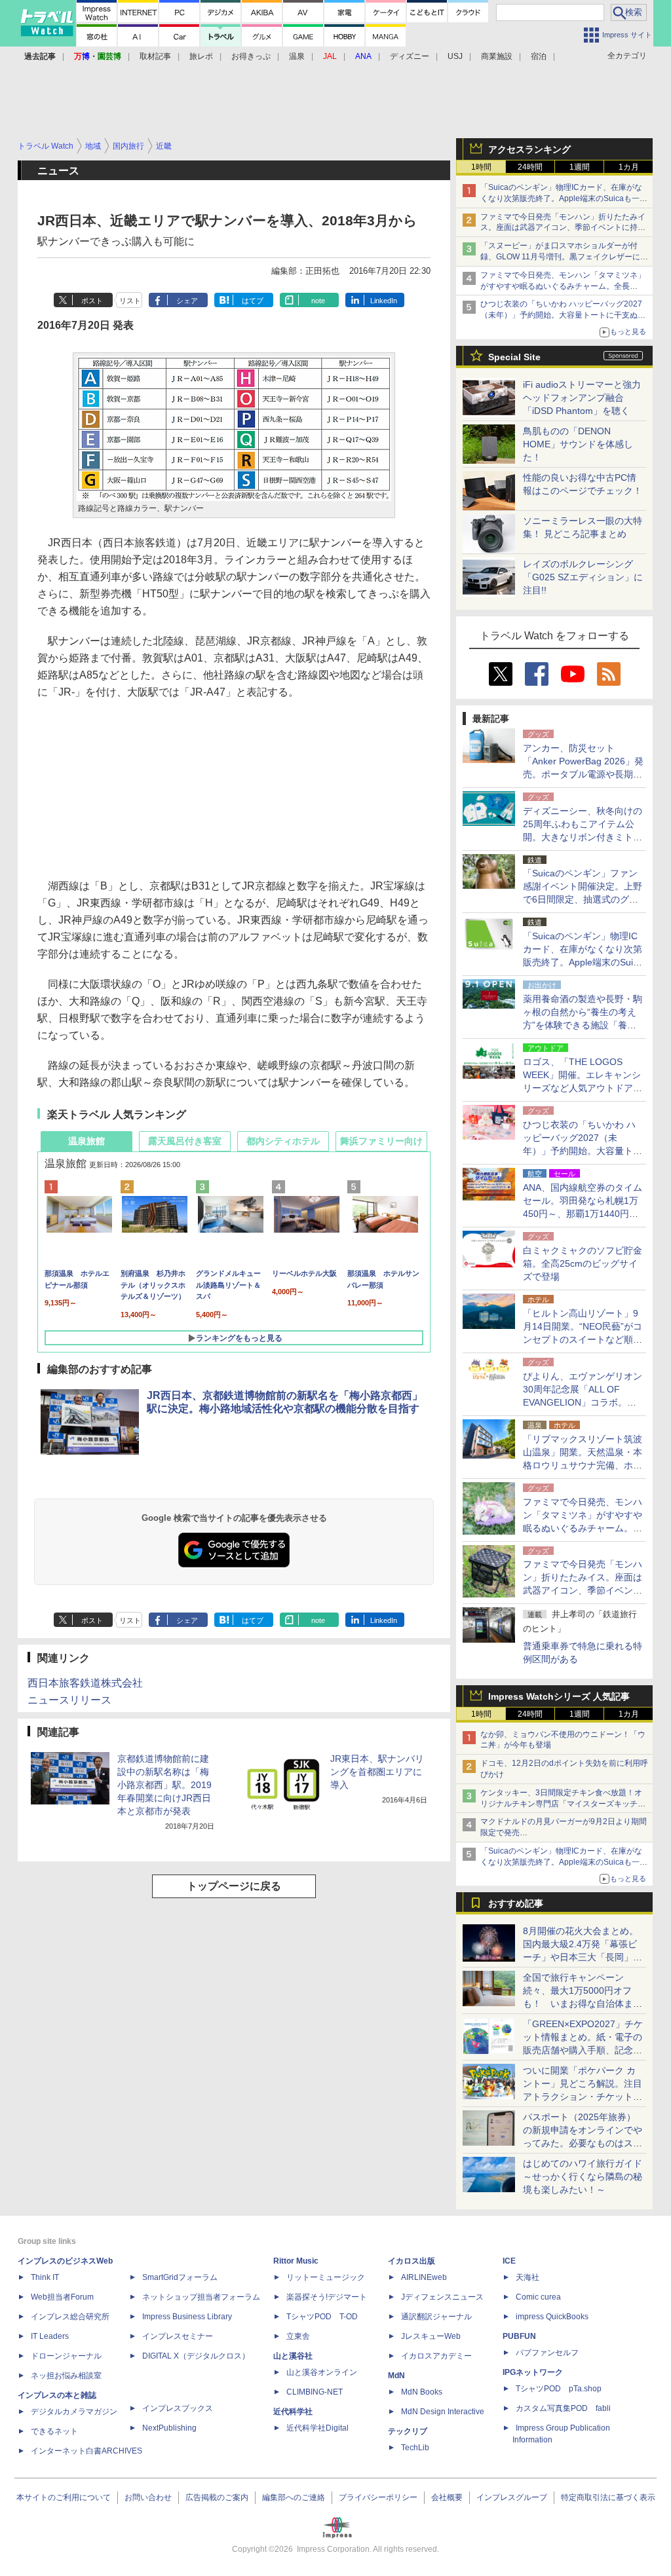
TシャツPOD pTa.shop (559, 2389)
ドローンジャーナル (66, 2356)
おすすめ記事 (516, 1903)
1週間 (580, 167)
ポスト (92, 301)
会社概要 (447, 2497)
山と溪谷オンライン (322, 2372)
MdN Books (422, 2392)
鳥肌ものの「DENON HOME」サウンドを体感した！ (578, 444)
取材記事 (155, 56)
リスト (130, 301)
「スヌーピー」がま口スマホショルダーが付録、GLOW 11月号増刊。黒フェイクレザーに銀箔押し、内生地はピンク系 (564, 257)
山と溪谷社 (293, 2356)
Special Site (514, 357)
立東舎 (298, 2336)
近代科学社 (293, 2412)
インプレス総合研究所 (70, 2317)
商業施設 (497, 56)
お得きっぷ (251, 56)
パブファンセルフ (547, 2353)
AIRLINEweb (424, 2277)
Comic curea (538, 2297)
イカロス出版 (412, 2261)
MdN (396, 2376)
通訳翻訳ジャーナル (436, 2317)
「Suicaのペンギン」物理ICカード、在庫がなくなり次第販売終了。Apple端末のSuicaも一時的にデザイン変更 (564, 198)
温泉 (297, 56)
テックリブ (408, 2431)
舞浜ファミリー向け (381, 1141)
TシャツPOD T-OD (322, 2317)
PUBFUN (519, 2336)
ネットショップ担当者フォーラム (201, 2297)
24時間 (530, 167)
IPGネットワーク (533, 2372)
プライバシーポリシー (378, 2497)
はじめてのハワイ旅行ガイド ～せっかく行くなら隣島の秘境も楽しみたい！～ (583, 2176)
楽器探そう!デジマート (327, 2297)
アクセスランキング (529, 149)
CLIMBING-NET (315, 2392)
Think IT (45, 2277)
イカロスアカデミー (436, 2356)
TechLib (415, 2448)
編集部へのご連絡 (294, 2497)
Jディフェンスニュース (442, 2297)
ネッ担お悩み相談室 (66, 2376)
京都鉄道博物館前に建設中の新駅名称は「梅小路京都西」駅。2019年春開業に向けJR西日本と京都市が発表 (164, 1785)
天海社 (527, 2277)
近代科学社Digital (317, 2428)
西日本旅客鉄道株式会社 (85, 1683)
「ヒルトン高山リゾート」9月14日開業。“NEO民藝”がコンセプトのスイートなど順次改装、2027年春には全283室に (583, 1339)
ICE (509, 2261)
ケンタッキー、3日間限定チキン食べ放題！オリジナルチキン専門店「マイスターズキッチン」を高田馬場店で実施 (561, 1804)
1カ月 (629, 167)
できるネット (54, 2431)
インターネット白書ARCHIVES (86, 2451)
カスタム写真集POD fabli (563, 2408)
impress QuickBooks (552, 2317)
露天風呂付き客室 (185, 1141)
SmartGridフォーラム (180, 2277)
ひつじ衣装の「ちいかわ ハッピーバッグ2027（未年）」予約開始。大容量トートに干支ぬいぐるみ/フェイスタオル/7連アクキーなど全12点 (564, 315)
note (318, 301)
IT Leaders (50, 2336)
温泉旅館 (86, 1141)
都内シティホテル (283, 1141)
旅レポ (201, 56)
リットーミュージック (326, 2277)
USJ (455, 56)
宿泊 (539, 56)
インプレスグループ (512, 2497)
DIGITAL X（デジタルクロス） (196, 2356)
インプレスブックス (178, 2408)
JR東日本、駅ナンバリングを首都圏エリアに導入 (377, 1772)
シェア (187, 301)
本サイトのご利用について (64, 2497)
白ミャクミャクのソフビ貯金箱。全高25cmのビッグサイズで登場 (583, 1263)
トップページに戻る (234, 1886)
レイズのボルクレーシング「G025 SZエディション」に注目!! (583, 577)
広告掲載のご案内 (217, 2497)
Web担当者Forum (62, 2297)
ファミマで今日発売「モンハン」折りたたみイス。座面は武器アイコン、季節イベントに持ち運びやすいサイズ (563, 228)
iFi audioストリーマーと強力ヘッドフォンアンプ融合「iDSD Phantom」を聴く (582, 398)
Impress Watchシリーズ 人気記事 (559, 1696)
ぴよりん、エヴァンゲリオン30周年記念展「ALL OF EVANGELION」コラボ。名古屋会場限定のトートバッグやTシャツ (583, 1402)
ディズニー (410, 56)
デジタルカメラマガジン (74, 2412)
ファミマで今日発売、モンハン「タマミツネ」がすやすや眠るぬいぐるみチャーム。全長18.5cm (563, 286)
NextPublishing (169, 2428)
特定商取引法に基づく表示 (608, 2497)
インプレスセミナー (178, 2336)
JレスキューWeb (431, 2336)
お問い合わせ (148, 2497)
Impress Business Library (187, 2317)
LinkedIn (384, 301)
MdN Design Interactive (443, 2412)
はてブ (253, 301)
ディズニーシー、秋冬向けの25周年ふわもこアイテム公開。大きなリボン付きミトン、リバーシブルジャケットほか (583, 837)
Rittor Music (296, 2261)
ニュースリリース (69, 1700)
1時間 (481, 167)
